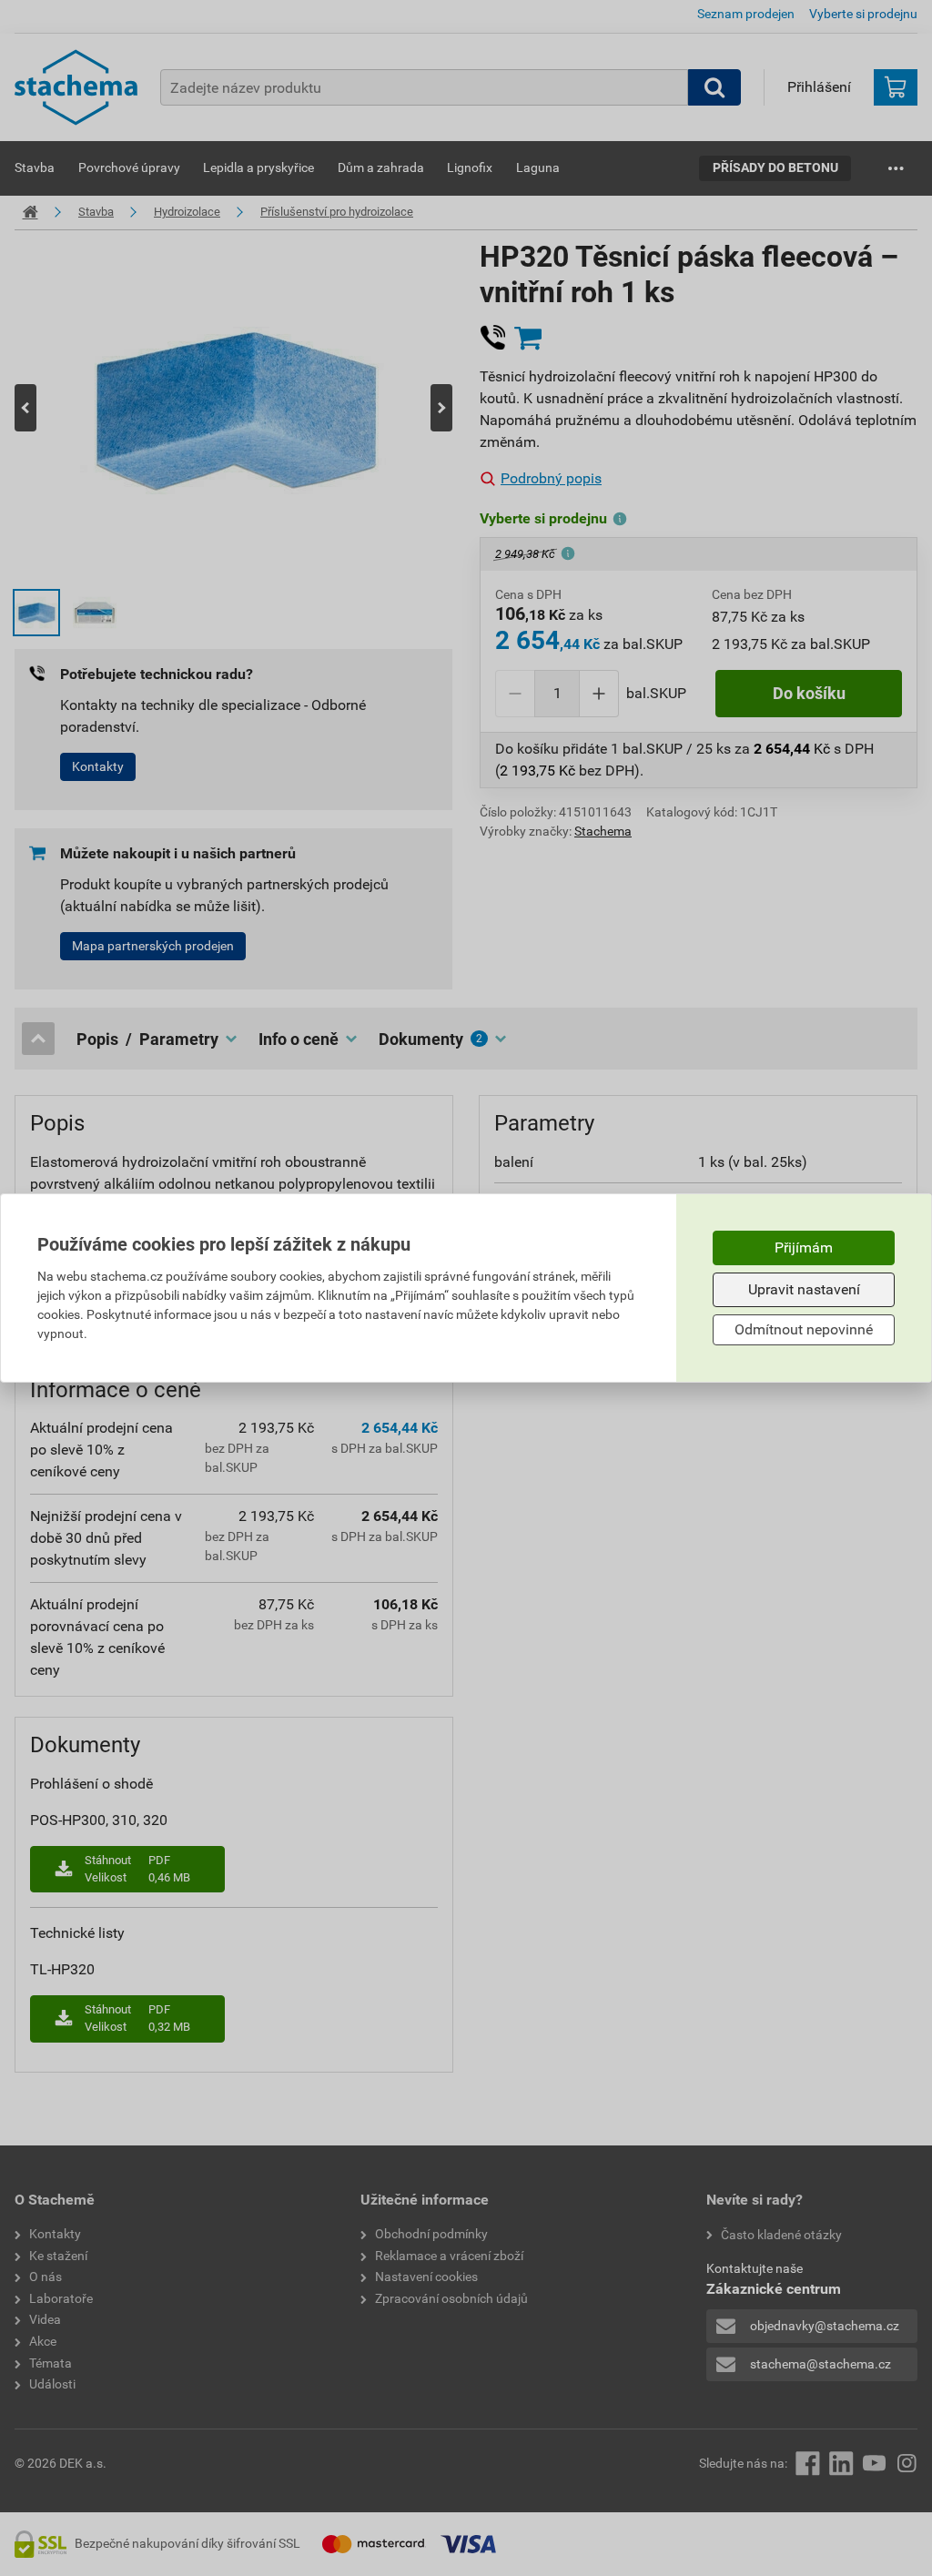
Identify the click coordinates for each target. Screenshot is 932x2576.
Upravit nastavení (804, 1289)
